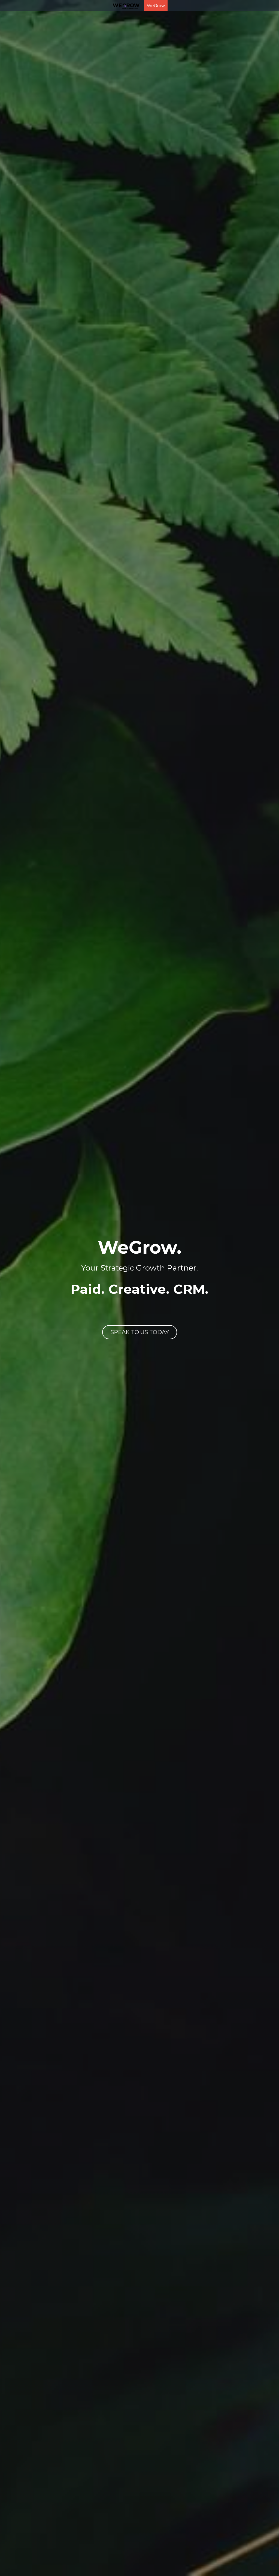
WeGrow (139, 6)
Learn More (31, 2555)
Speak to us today (140, 1327)
